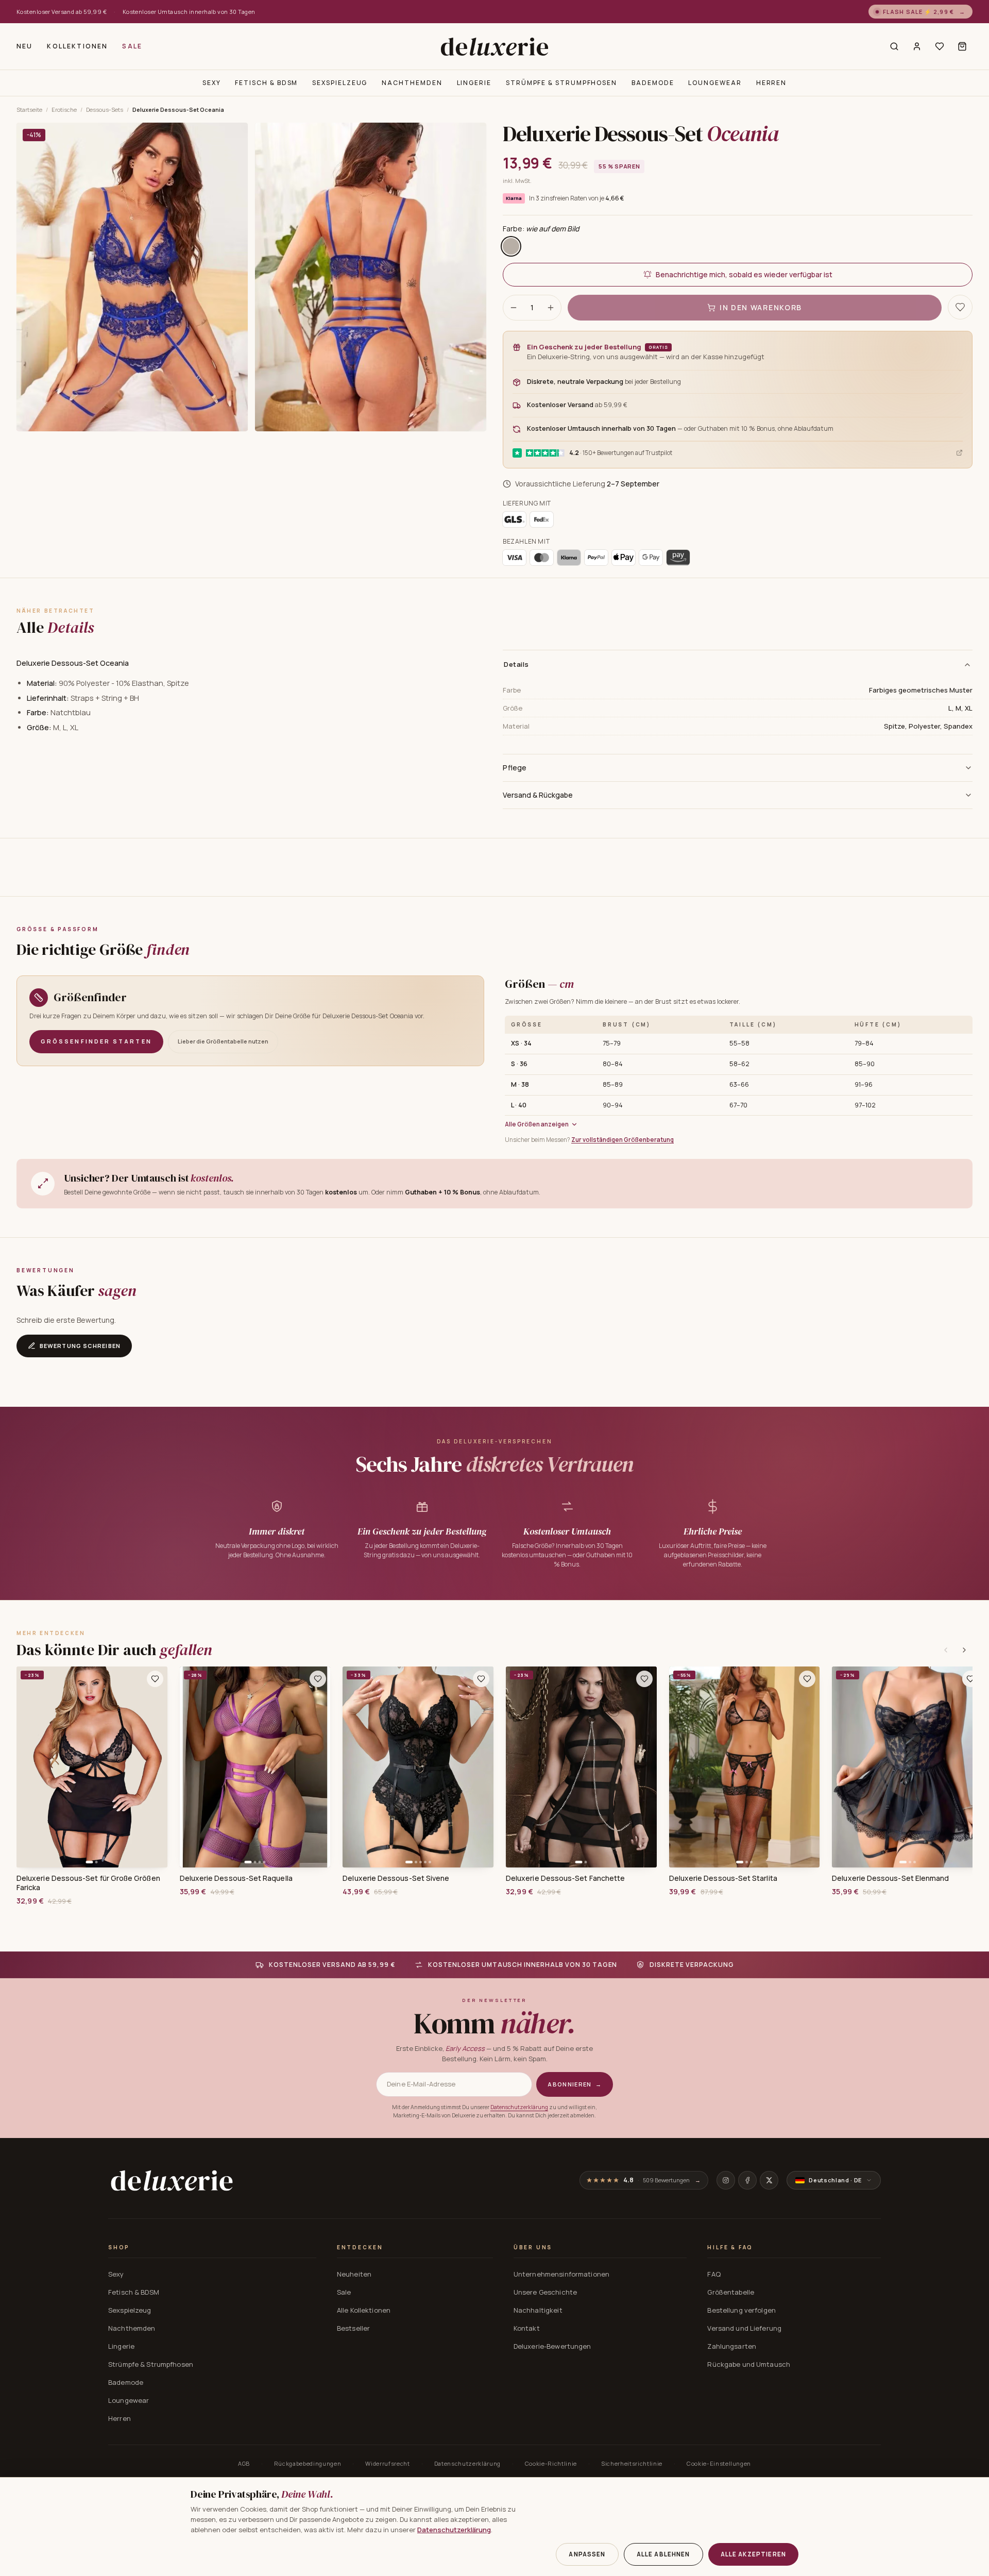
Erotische (64, 110)
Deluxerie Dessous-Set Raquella (236, 1878)
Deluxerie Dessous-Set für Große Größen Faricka (88, 1883)
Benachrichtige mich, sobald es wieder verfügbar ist (744, 274)
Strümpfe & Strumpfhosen (561, 83)
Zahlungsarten (732, 2346)
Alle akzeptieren (753, 2554)
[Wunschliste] (940, 46)
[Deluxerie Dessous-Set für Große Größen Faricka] (92, 1767)
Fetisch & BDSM (266, 83)
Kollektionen (77, 46)
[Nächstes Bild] (156, 1767)
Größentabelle (731, 2292)
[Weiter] (964, 1650)
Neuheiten (354, 2274)
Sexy (212, 83)
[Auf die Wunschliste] (960, 307)
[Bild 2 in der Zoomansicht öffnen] (371, 277)
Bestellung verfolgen (741, 2310)
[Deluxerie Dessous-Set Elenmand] (907, 1767)
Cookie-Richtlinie (551, 2463)
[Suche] (894, 46)
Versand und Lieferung (744, 2328)
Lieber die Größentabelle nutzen (223, 1041)
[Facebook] (747, 2180)
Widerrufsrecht (387, 2463)
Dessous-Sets (105, 110)
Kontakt (527, 2328)
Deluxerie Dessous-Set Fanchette (565, 1878)
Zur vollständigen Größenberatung (623, 1140)
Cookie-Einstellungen (719, 2463)
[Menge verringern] (514, 308)
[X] (769, 2180)
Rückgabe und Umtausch (749, 2364)
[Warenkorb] (962, 46)
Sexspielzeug (340, 83)
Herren (772, 83)
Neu (24, 46)
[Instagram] (726, 2180)
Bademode (653, 83)
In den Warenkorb (761, 307)
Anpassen (587, 2554)
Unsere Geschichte (545, 2292)
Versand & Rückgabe (538, 795)
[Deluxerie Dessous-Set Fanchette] (581, 1767)
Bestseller (353, 2328)
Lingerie (474, 83)
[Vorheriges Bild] (28, 1767)
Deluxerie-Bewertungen (552, 2346)
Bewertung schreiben (80, 1346)
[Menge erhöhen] (551, 308)
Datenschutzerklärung (519, 2107)
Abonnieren (575, 2084)
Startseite (29, 110)
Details (516, 664)
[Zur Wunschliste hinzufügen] (155, 1679)
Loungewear (715, 83)
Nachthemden (412, 83)
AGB (244, 2463)
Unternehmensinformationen (561, 2274)
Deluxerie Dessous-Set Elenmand (890, 1878)
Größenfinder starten (96, 1041)
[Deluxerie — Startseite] (494, 46)
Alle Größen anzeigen (537, 1124)
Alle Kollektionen (364, 2310)
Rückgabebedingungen (308, 2463)
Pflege (515, 768)
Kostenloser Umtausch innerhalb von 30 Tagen (189, 12)
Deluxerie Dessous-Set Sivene (396, 1878)
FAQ (714, 2274)
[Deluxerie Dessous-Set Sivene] (418, 1767)
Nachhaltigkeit (538, 2310)
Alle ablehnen (663, 2554)
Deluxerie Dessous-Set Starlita (723, 1878)
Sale (132, 46)
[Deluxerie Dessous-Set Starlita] (745, 1767)
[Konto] (917, 46)
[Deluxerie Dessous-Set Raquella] (255, 1767)
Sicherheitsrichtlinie (632, 2463)
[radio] (511, 246)
